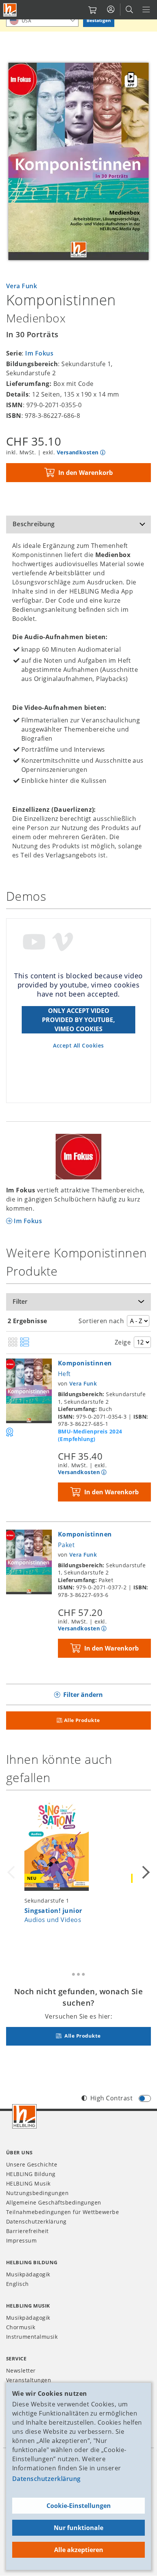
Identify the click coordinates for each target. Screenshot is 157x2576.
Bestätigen (99, 20)
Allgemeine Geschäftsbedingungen (54, 2202)
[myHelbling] (111, 10)
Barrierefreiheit (27, 2231)
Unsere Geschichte (32, 2164)
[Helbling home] (24, 2116)
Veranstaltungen (29, 2380)
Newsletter (21, 2370)
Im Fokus (39, 353)
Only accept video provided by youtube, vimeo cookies (78, 1020)
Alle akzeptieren (79, 2550)
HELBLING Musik (28, 2183)
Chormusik (21, 2327)
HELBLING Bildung (31, 2174)
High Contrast (111, 2098)
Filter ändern (83, 1695)
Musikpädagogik (28, 2274)
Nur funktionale (78, 2528)
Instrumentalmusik (32, 2337)
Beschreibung (34, 524)
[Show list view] (25, 1343)
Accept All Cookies (78, 1045)
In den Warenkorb (86, 473)
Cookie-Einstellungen (79, 2506)
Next (145, 1872)
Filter (20, 1301)
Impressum (21, 2240)
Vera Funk (22, 286)
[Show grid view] (13, 1343)
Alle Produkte (82, 1720)
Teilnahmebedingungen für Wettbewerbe (62, 2212)
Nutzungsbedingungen (37, 2193)
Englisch (18, 2284)
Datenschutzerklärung (46, 2479)
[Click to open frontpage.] (10, 10)
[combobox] (42, 20)
